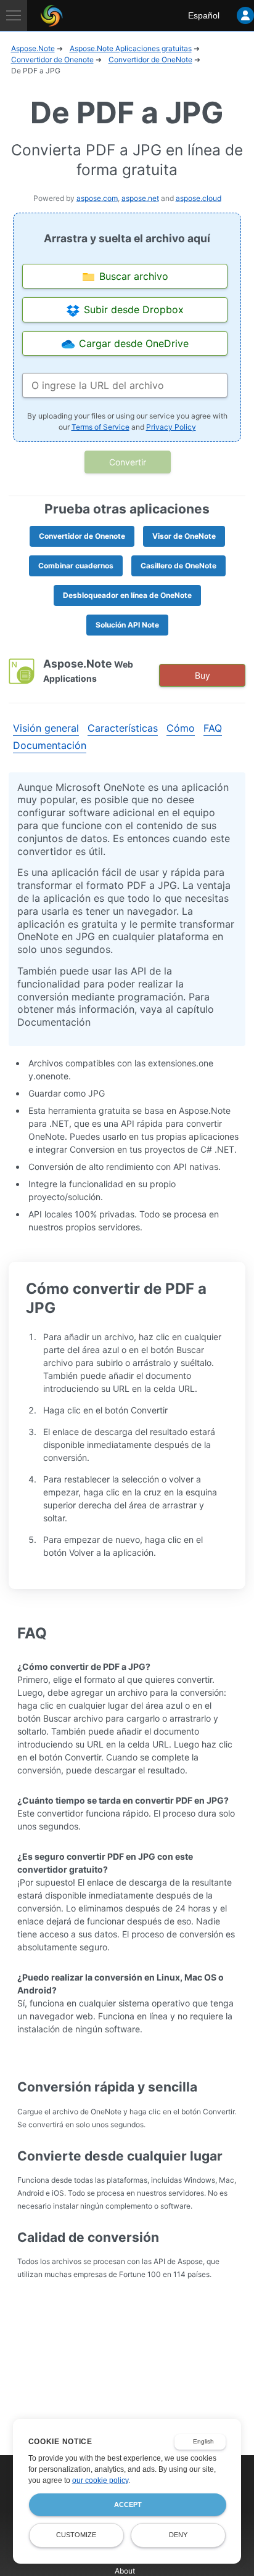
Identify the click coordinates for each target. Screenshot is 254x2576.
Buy (203, 675)
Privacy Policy (171, 427)
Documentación (50, 745)
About (125, 2571)
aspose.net (140, 198)
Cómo (181, 728)
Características (123, 728)
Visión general (46, 728)
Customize (76, 2535)
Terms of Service (100, 427)
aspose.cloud (199, 198)
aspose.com (97, 198)
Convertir (128, 462)
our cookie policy (100, 2480)
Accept (128, 2504)
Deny (178, 2535)
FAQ (213, 728)
